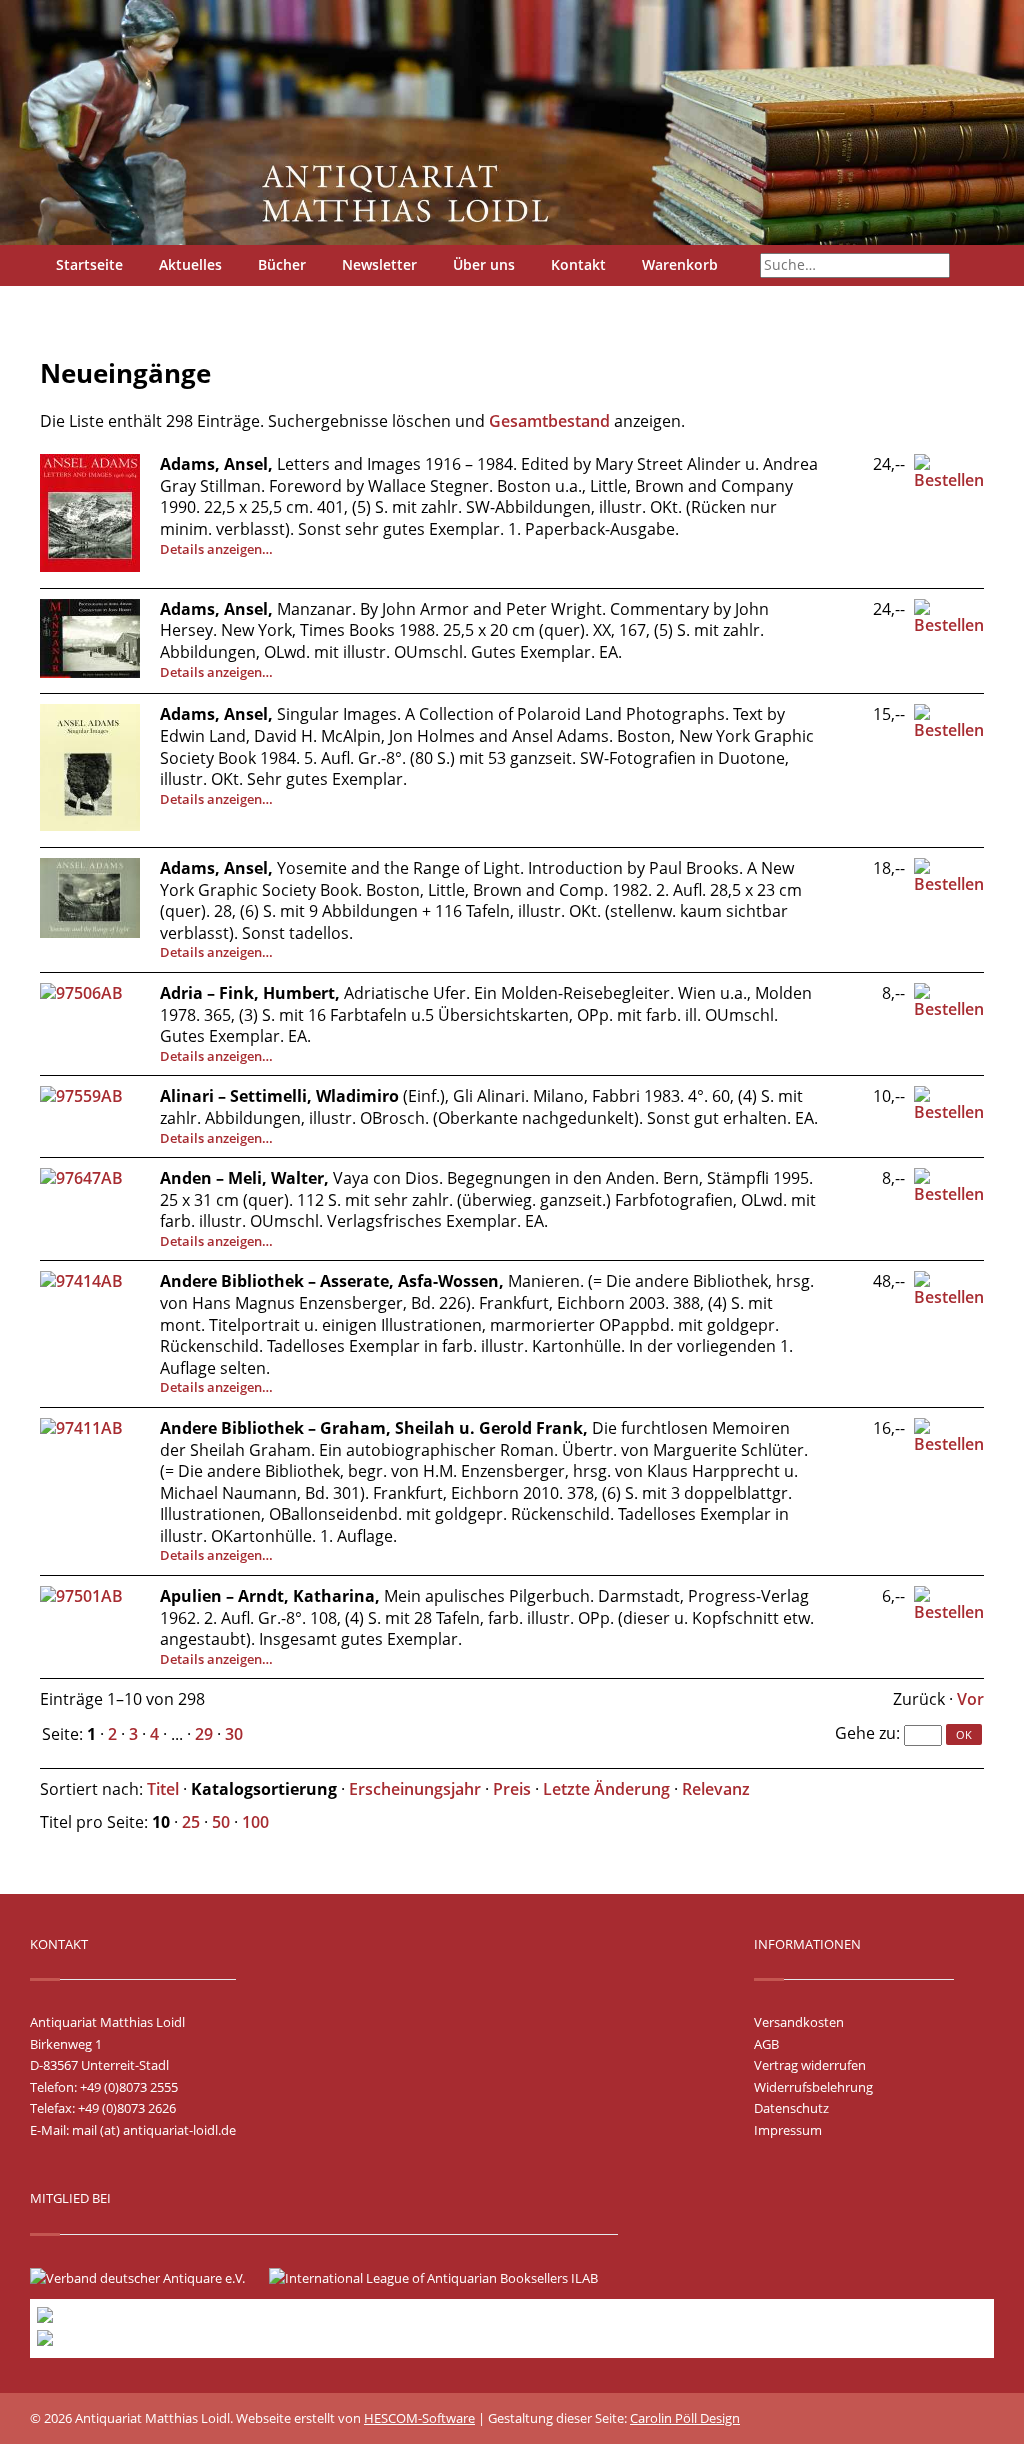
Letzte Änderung (606, 1789)
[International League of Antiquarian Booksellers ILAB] (443, 2278)
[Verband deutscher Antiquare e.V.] (147, 2278)
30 (234, 1734)
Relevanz (716, 1789)
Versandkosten (799, 2022)
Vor (970, 1699)
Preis (512, 1789)
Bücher (282, 264)
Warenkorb (680, 264)
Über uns (484, 264)
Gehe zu (865, 1733)
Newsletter (379, 264)
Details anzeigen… (216, 549)
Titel (163, 1789)
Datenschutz (791, 2108)
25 (191, 1822)
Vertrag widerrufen (810, 2065)
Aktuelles (190, 264)
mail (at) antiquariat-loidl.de (154, 2130)
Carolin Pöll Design (685, 2418)
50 (221, 1822)
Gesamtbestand (549, 421)
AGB (766, 2044)
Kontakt (578, 264)
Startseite (89, 264)
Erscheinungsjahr (415, 1789)
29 (204, 1734)
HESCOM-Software (419, 2418)
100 (255, 1822)
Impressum (788, 2130)
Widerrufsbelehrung (813, 2087)
